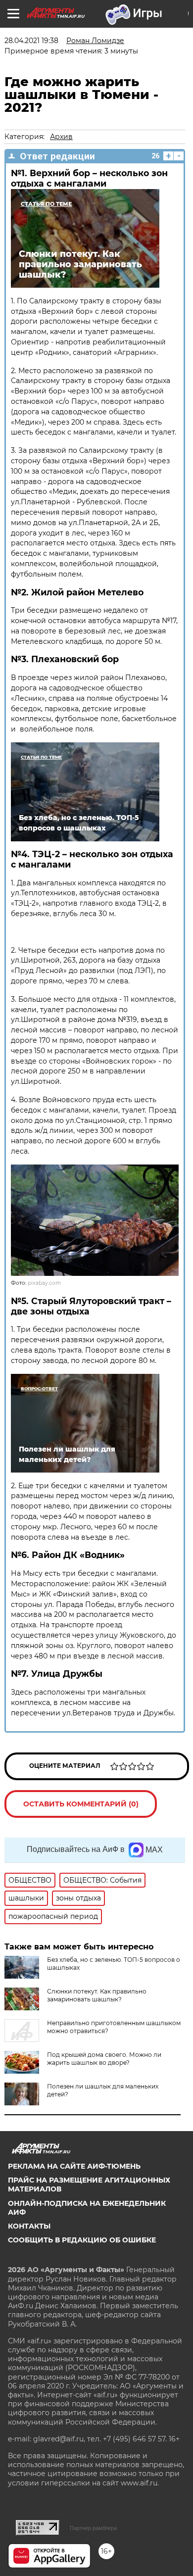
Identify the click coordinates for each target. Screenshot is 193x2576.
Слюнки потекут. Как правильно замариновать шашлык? (97, 1995)
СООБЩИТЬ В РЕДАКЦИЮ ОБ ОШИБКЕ (82, 2240)
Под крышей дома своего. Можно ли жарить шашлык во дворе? (104, 2059)
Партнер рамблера (93, 2528)
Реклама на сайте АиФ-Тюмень (74, 2166)
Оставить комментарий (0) (81, 1804)
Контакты (29, 2226)
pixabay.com (44, 1283)
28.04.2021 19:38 (31, 41)
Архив (61, 137)
